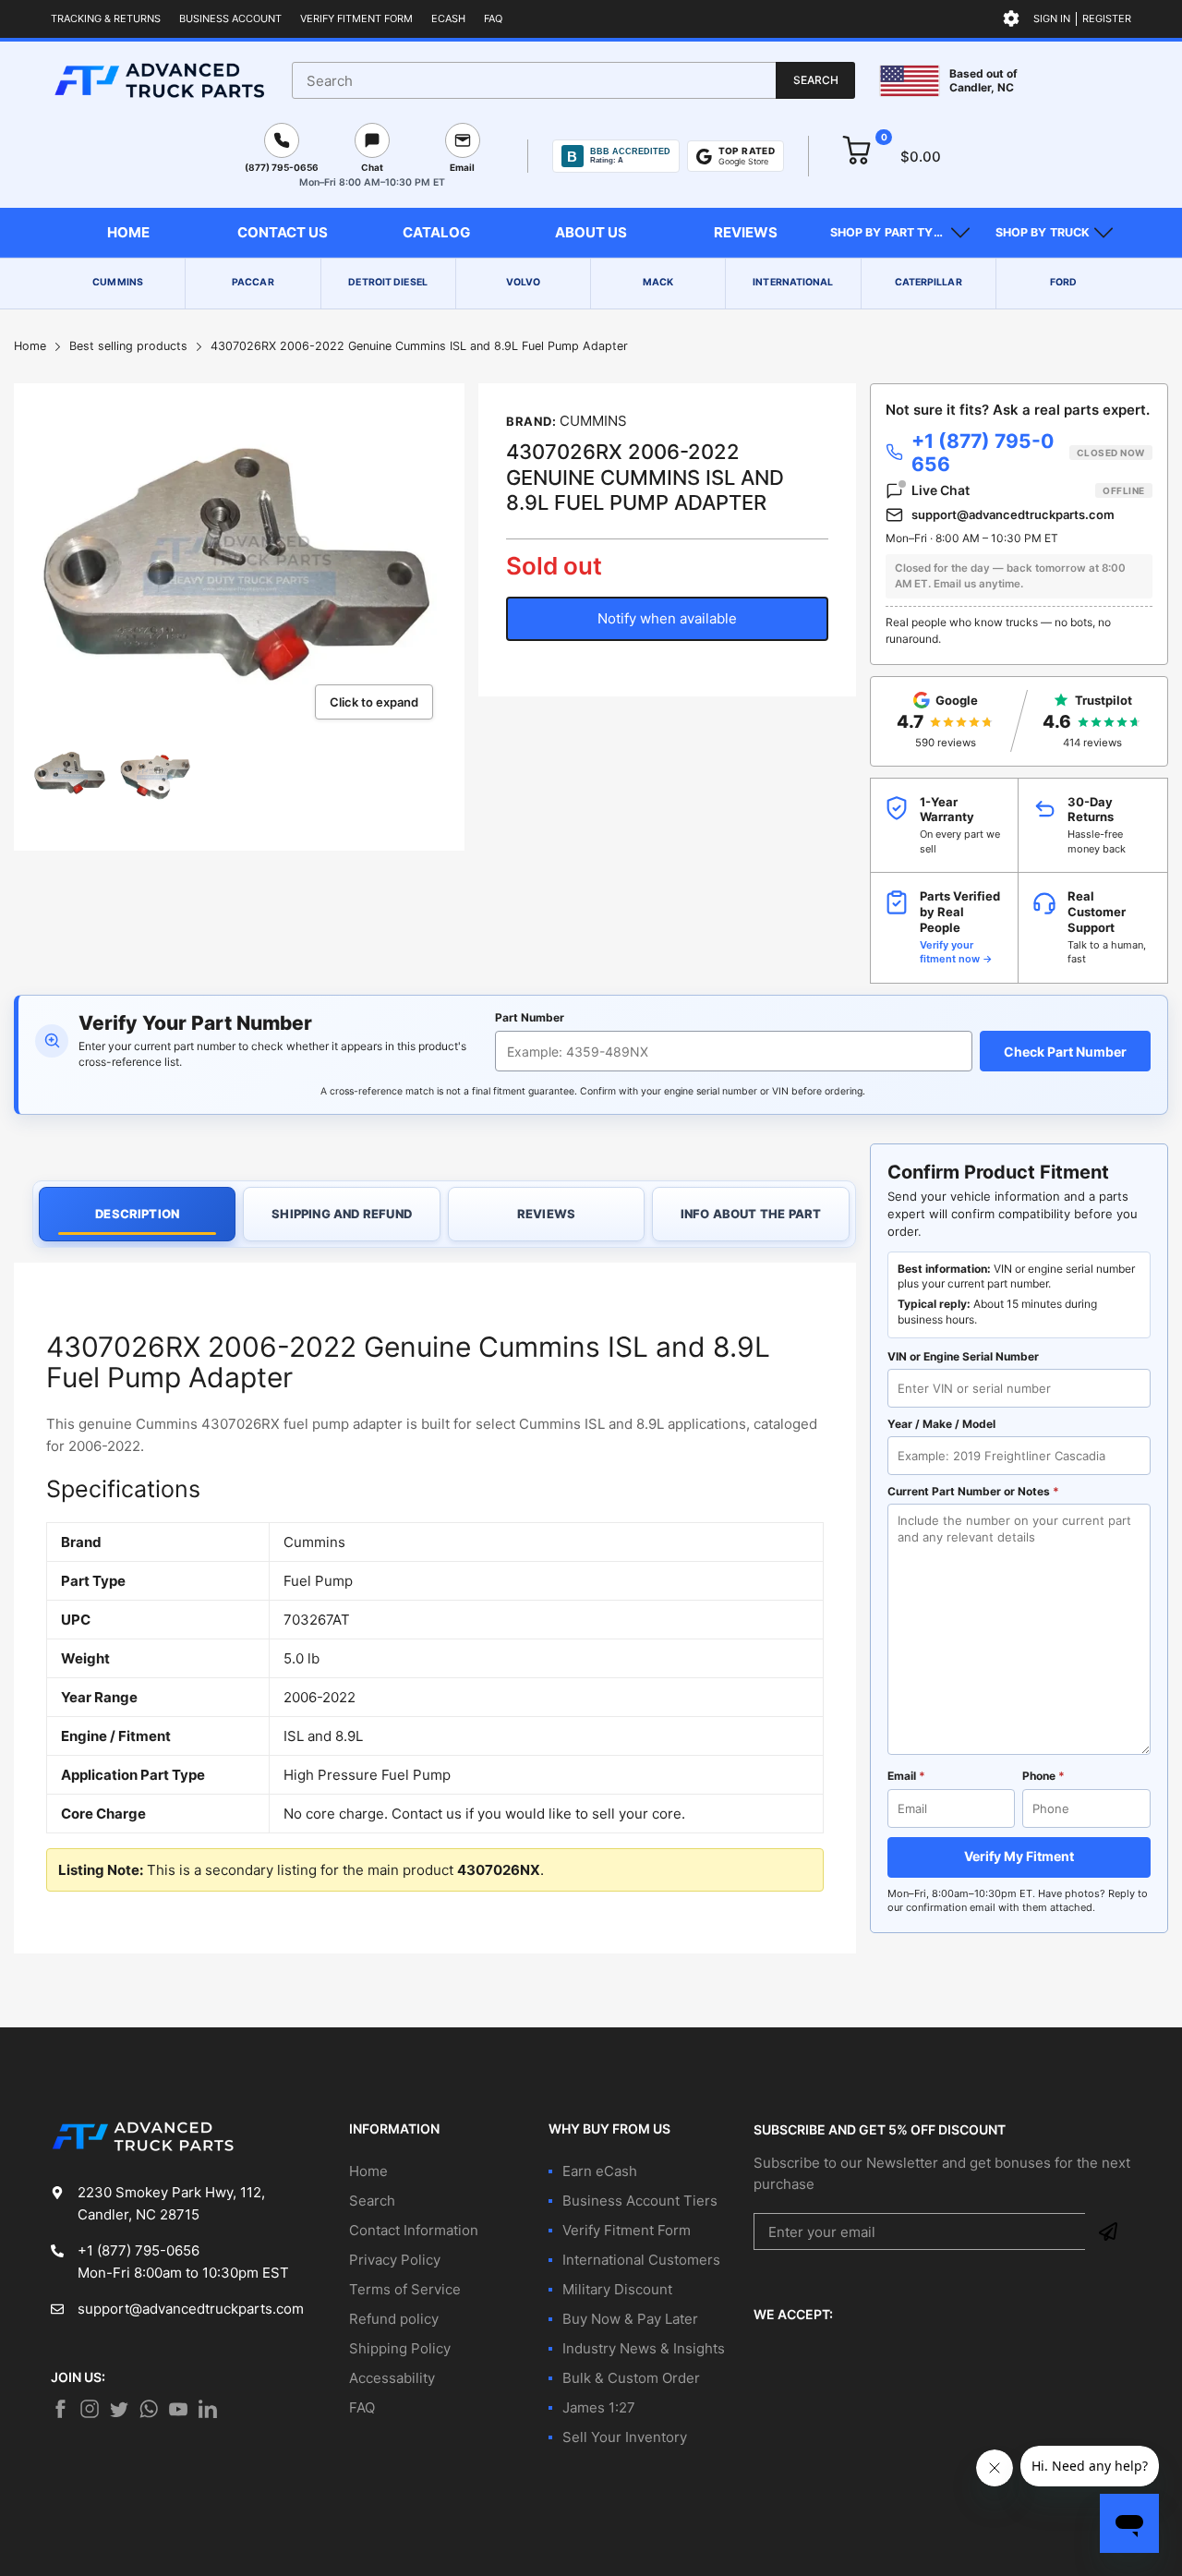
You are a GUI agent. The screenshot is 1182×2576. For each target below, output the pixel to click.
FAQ (493, 18)
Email (906, 1776)
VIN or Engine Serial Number (963, 1356)
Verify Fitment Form (356, 18)
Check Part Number (1065, 1052)
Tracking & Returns (106, 18)
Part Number (530, 1017)
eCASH (448, 18)
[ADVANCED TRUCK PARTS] (159, 80)
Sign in (1052, 18)
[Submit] (1108, 2231)
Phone (1043, 1776)
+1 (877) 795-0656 (1028, 453)
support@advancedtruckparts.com (1013, 514)
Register (1107, 18)
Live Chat (1028, 490)
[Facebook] (60, 2409)
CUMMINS (593, 421)
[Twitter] (90, 2409)
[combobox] (573, 80)
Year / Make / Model (941, 1424)
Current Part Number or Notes (973, 1491)
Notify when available (667, 618)
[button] (900, 233)
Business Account (230, 18)
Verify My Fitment (1019, 1856)
